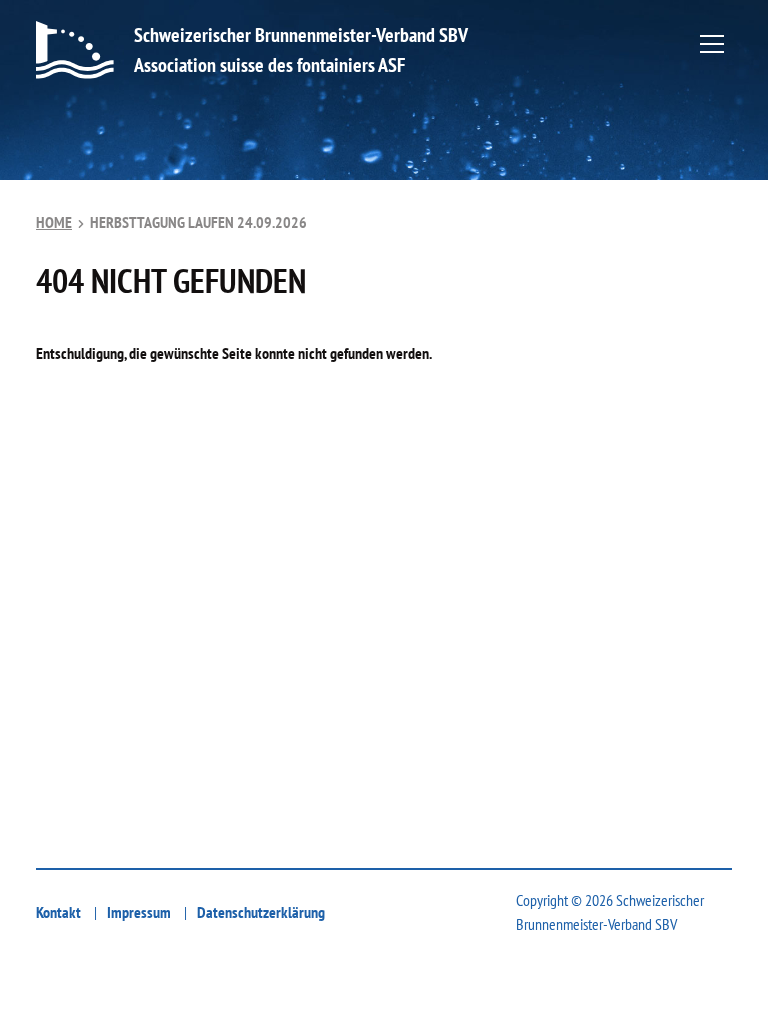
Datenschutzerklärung (261, 912)
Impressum (139, 912)
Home (54, 222)
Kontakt (58, 912)
